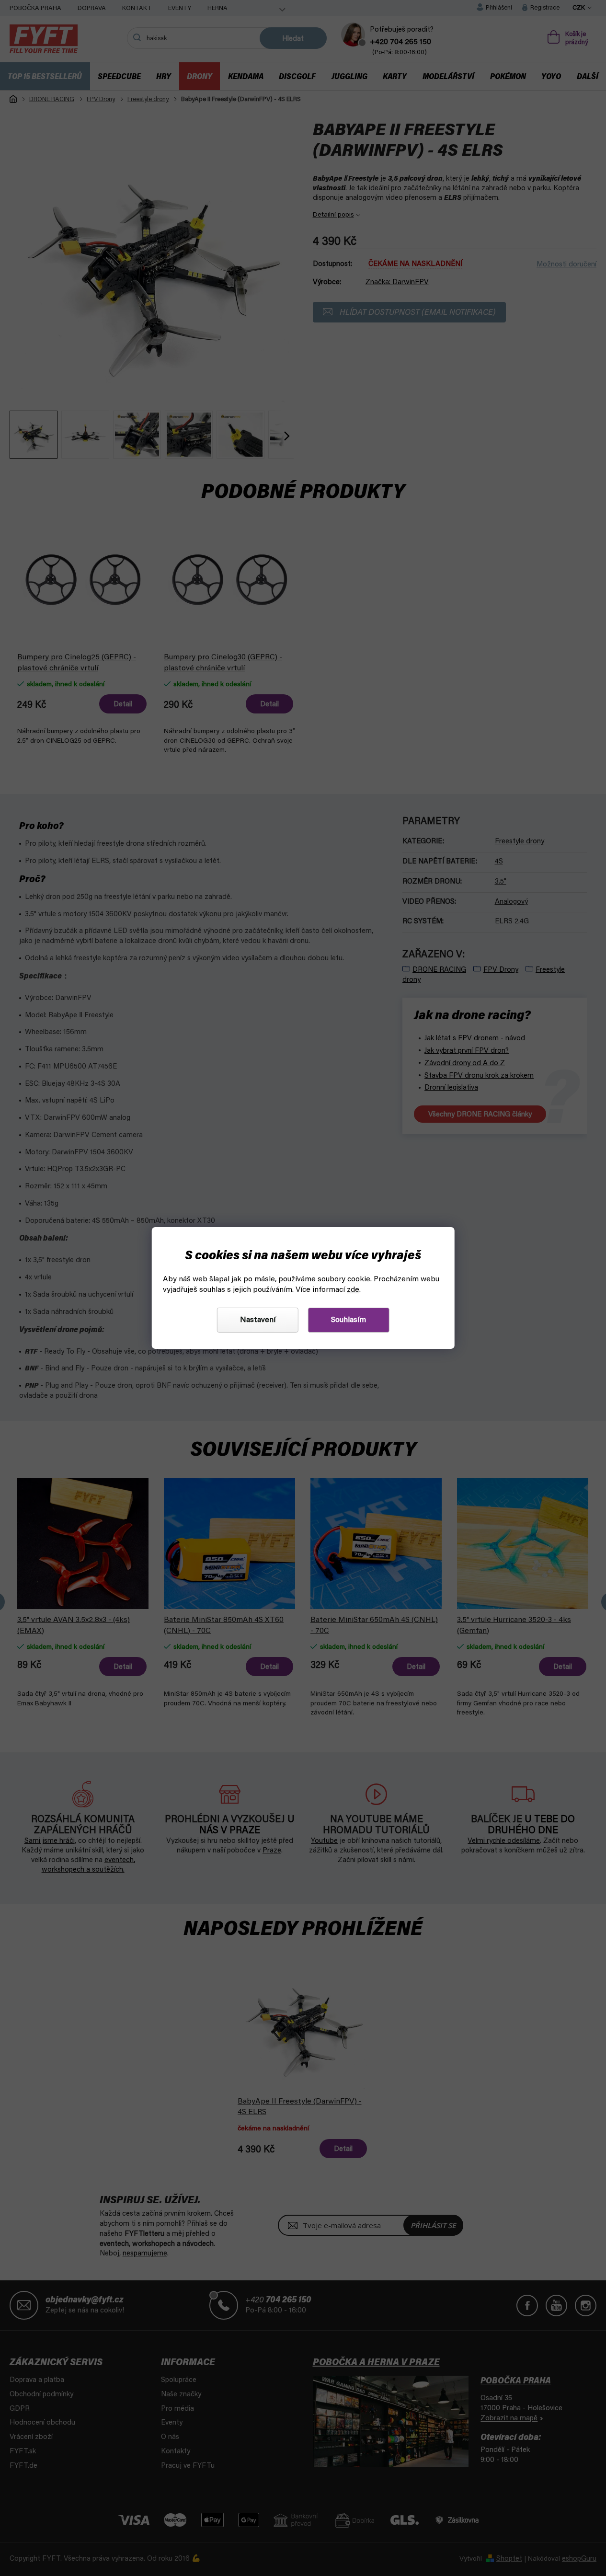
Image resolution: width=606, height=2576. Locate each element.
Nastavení (258, 1320)
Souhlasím (349, 1320)
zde (353, 1290)
